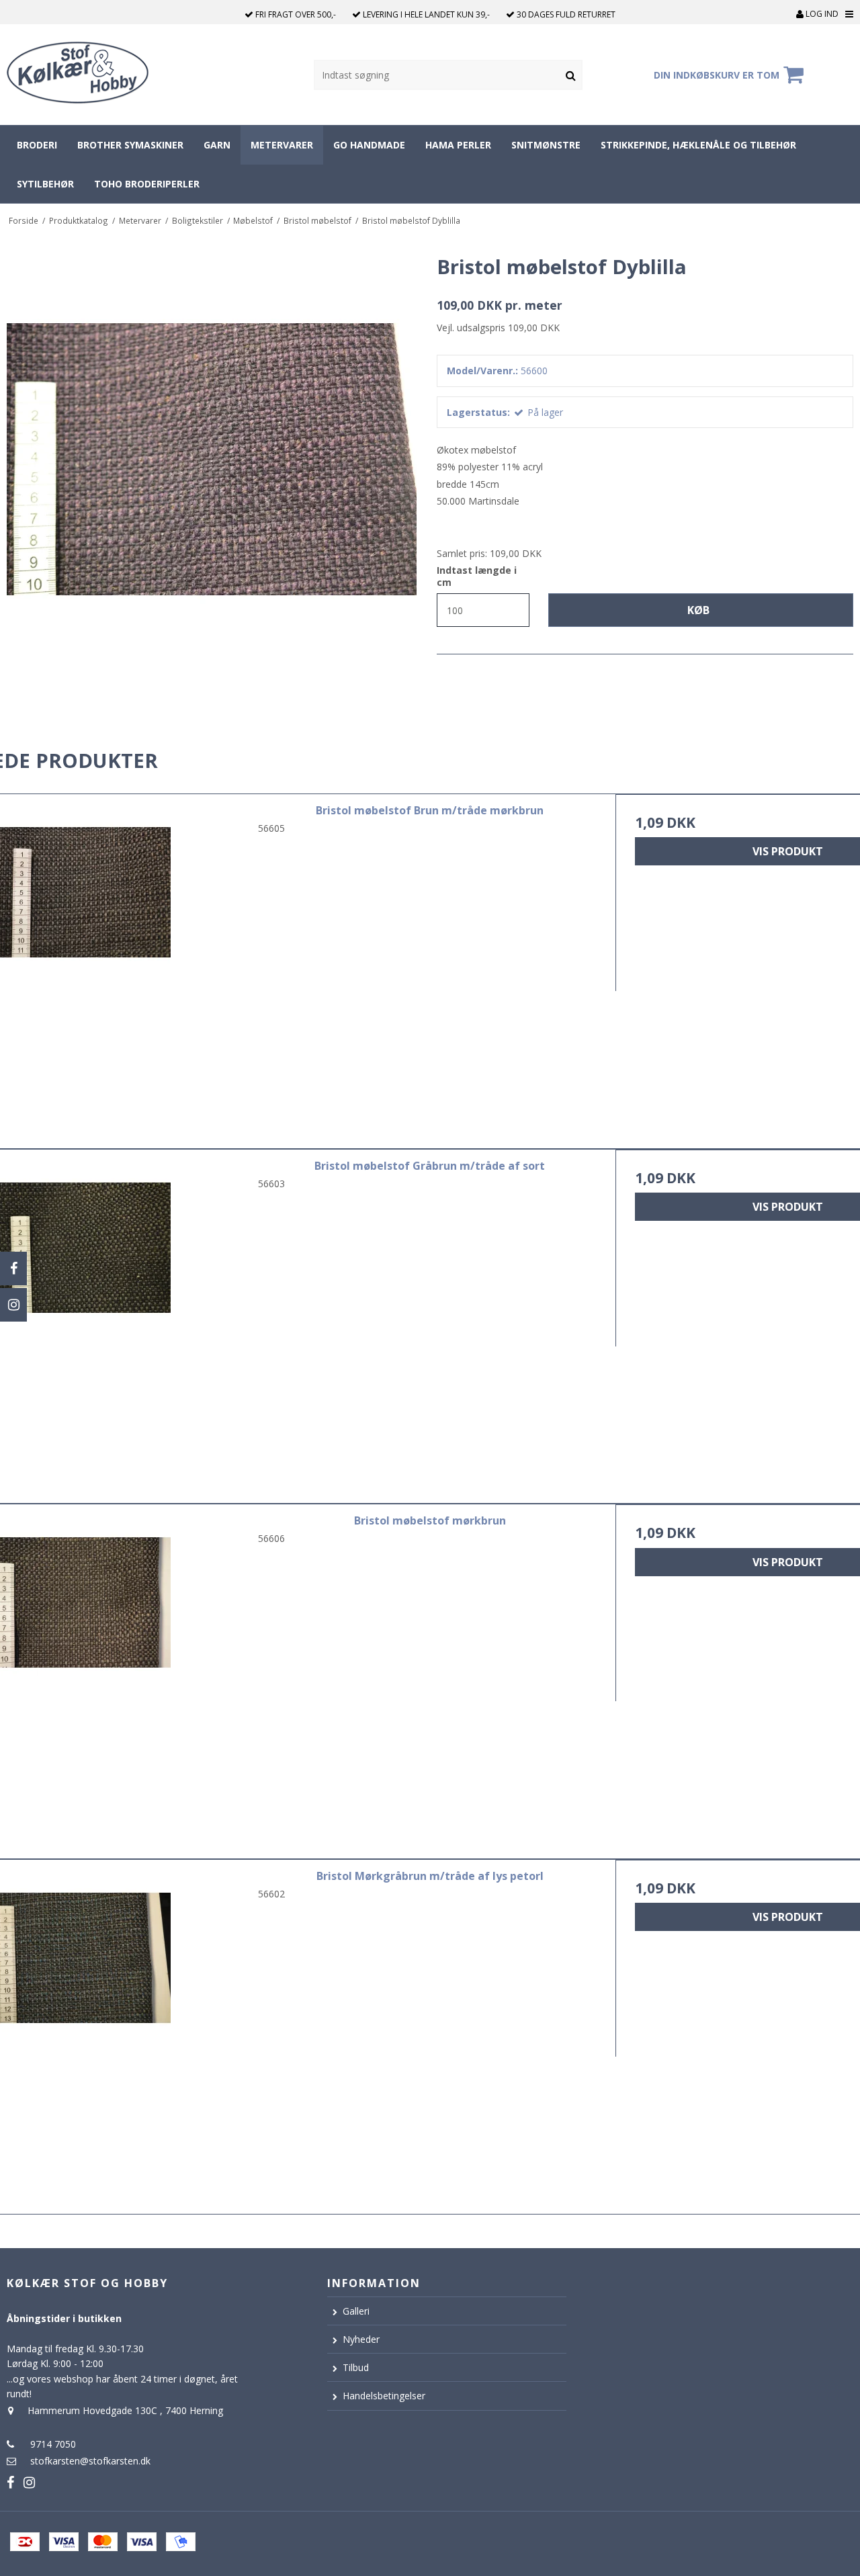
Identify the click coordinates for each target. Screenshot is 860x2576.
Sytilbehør (45, 184)
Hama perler (458, 145)
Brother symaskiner (130, 145)
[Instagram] (13, 1305)
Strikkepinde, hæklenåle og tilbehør (698, 145)
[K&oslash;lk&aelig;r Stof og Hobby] (90, 75)
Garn (217, 145)
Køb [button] (698, 610)
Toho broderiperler (147, 184)
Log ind (821, 14)
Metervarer (282, 145)
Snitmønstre (546, 145)
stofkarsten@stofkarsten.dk (90, 2461)
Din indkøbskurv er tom (717, 75)
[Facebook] (13, 1269)
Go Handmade (369, 145)
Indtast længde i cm (477, 576)
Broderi (37, 145)
